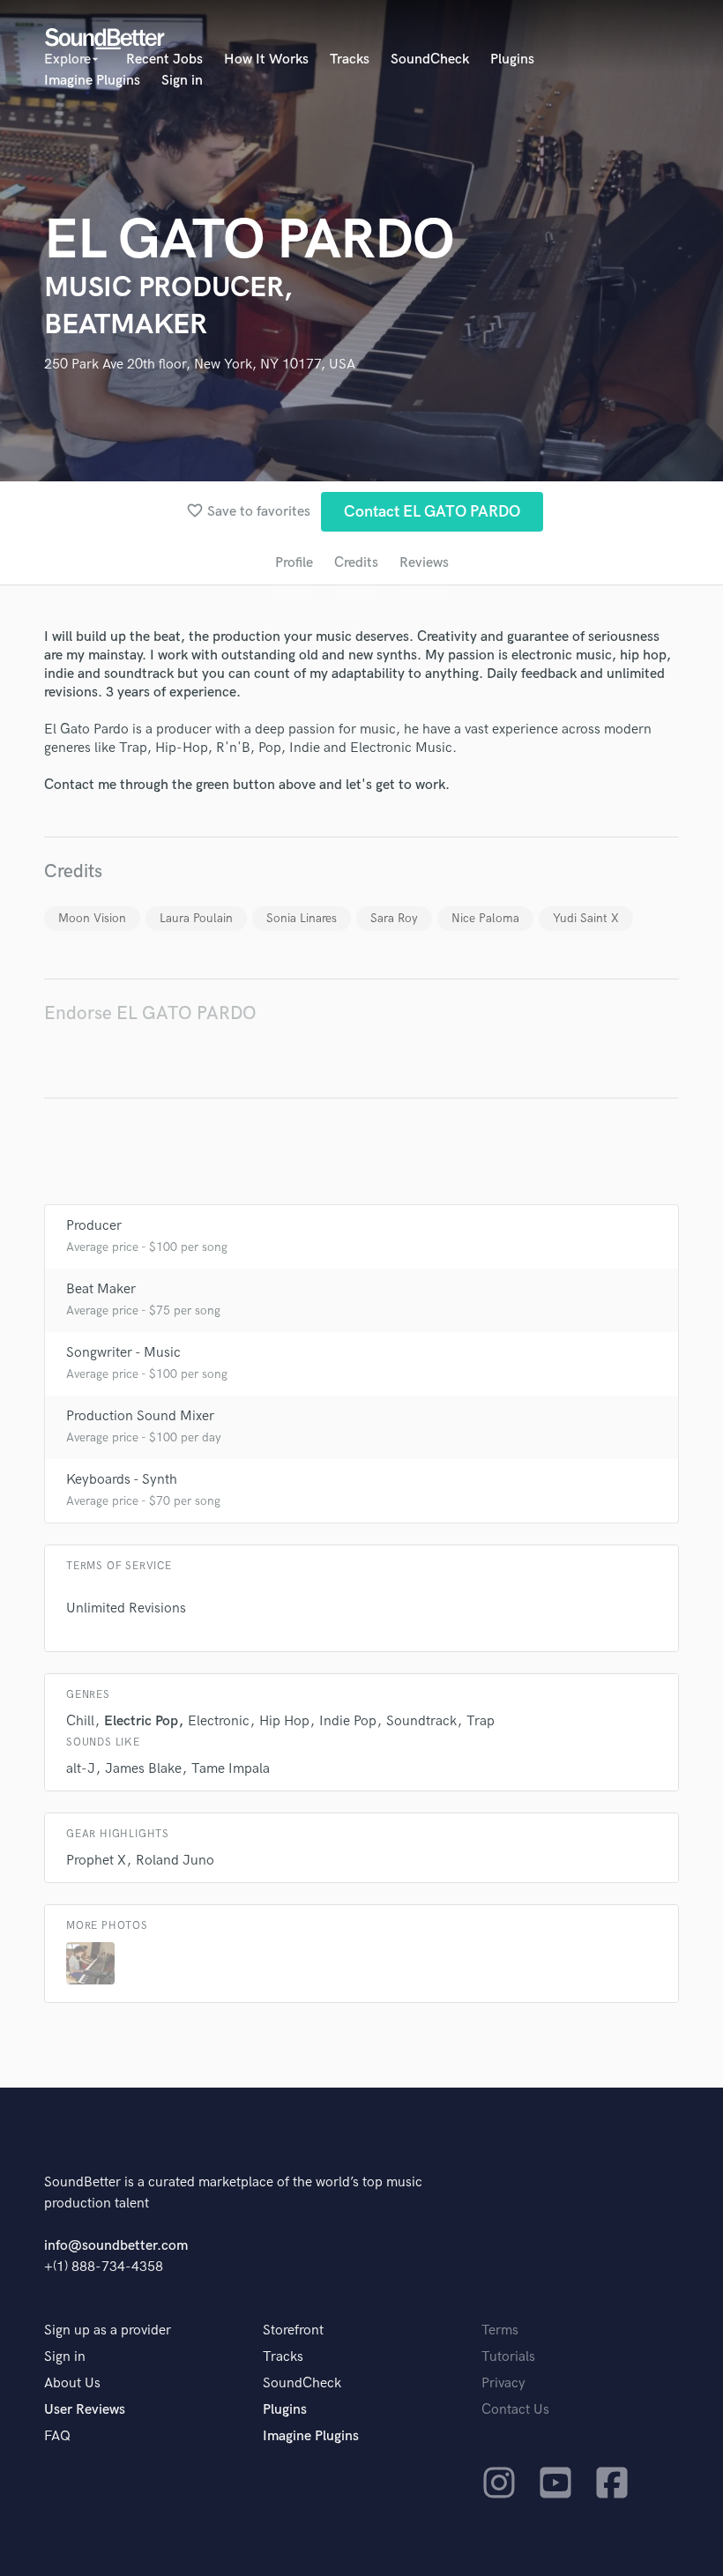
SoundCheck (430, 60)
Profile (294, 563)
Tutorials (508, 2357)
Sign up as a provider (108, 2330)
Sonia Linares (302, 918)
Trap (481, 1721)
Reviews (424, 563)
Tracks (350, 60)
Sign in (182, 81)
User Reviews (85, 2410)
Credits (356, 563)
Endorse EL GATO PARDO (150, 1013)
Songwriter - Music (123, 1353)
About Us (72, 2383)
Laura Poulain (196, 918)
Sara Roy (394, 918)
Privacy (503, 2383)
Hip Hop (284, 1721)
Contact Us (515, 2410)
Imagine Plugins (92, 81)
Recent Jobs (164, 60)
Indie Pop (348, 1721)
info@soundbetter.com (116, 2246)
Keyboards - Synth (122, 1480)
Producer (94, 1226)
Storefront (293, 2330)
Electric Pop (141, 1721)
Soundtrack (421, 1721)
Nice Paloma (485, 918)
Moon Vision (92, 918)
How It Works (266, 60)
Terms (500, 2330)
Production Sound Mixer (140, 1416)
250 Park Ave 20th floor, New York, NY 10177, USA (200, 365)
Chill (80, 1721)
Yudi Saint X (586, 918)
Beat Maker (101, 1289)
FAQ (57, 2436)
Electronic (219, 1721)
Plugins (512, 60)
